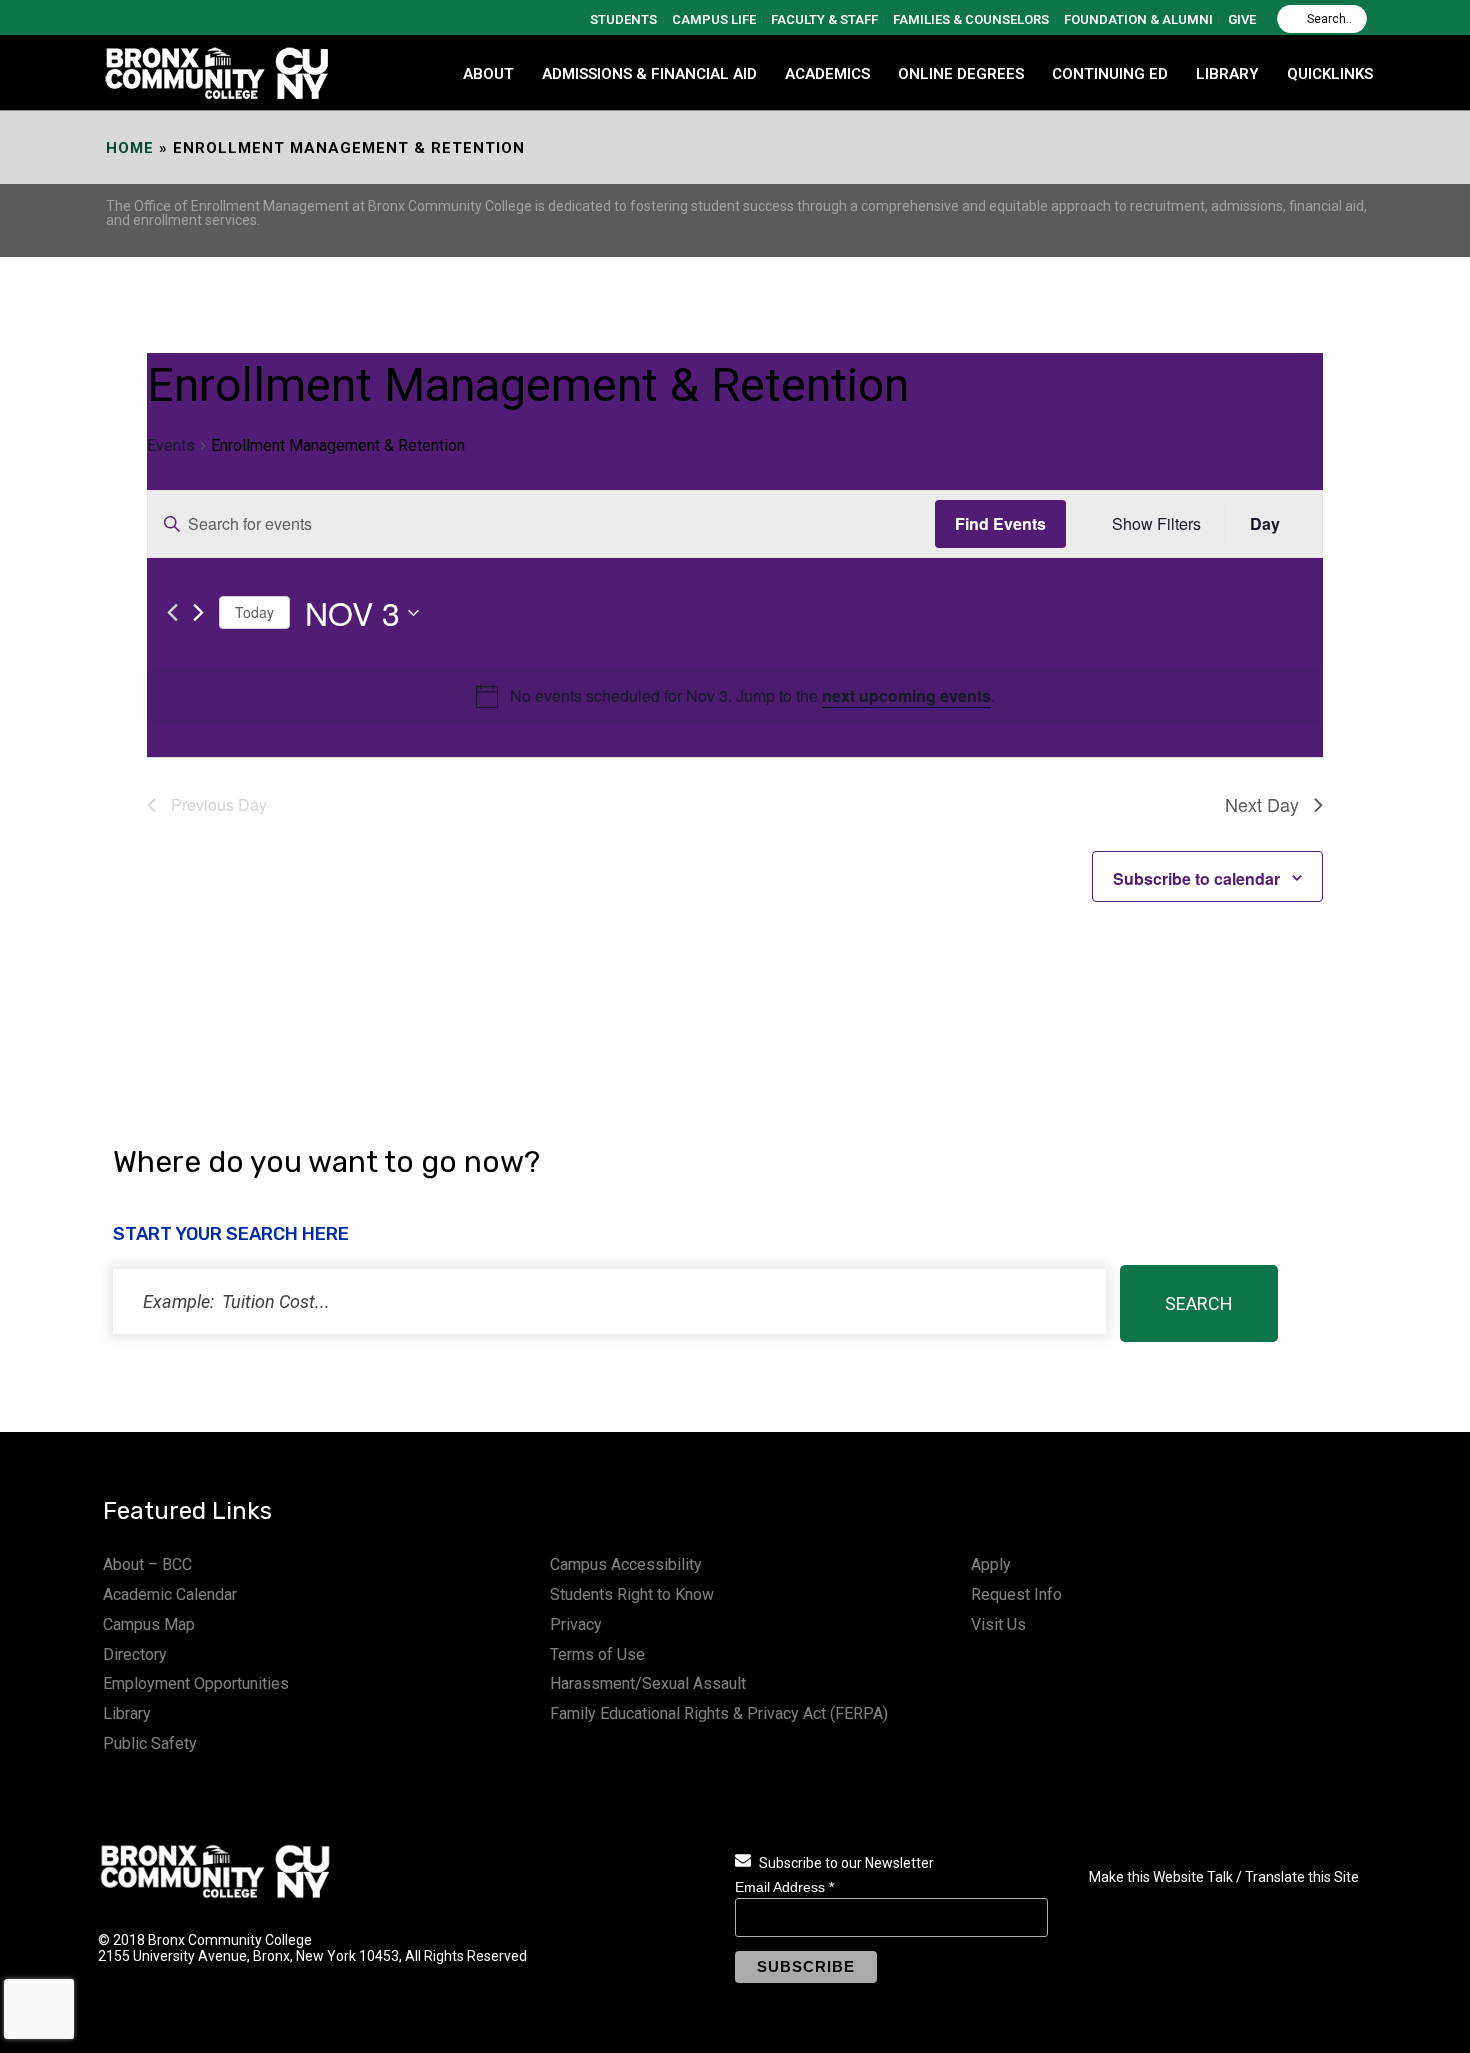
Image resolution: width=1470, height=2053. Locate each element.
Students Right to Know (632, 1594)
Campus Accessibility (626, 1564)
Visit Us (998, 1624)
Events (171, 445)
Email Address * (784, 1887)
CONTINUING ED (1110, 74)
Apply (991, 1564)
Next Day (1262, 804)
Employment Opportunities (196, 1683)
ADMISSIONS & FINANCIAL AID (649, 74)
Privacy (576, 1624)
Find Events (1000, 523)
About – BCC (147, 1564)
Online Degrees (961, 74)
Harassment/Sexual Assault (648, 1683)
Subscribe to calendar (1196, 878)
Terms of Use (597, 1654)
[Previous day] (172, 612)
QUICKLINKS (1330, 74)
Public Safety (150, 1743)
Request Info (1016, 1594)
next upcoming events (906, 695)
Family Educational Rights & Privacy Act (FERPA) (719, 1713)
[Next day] (198, 612)
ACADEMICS (827, 74)
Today (254, 612)
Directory (135, 1654)
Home (130, 148)
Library (127, 1713)
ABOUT (488, 74)
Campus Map (149, 1624)
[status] (609, 1301)
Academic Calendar (170, 1594)
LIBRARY (1227, 74)
